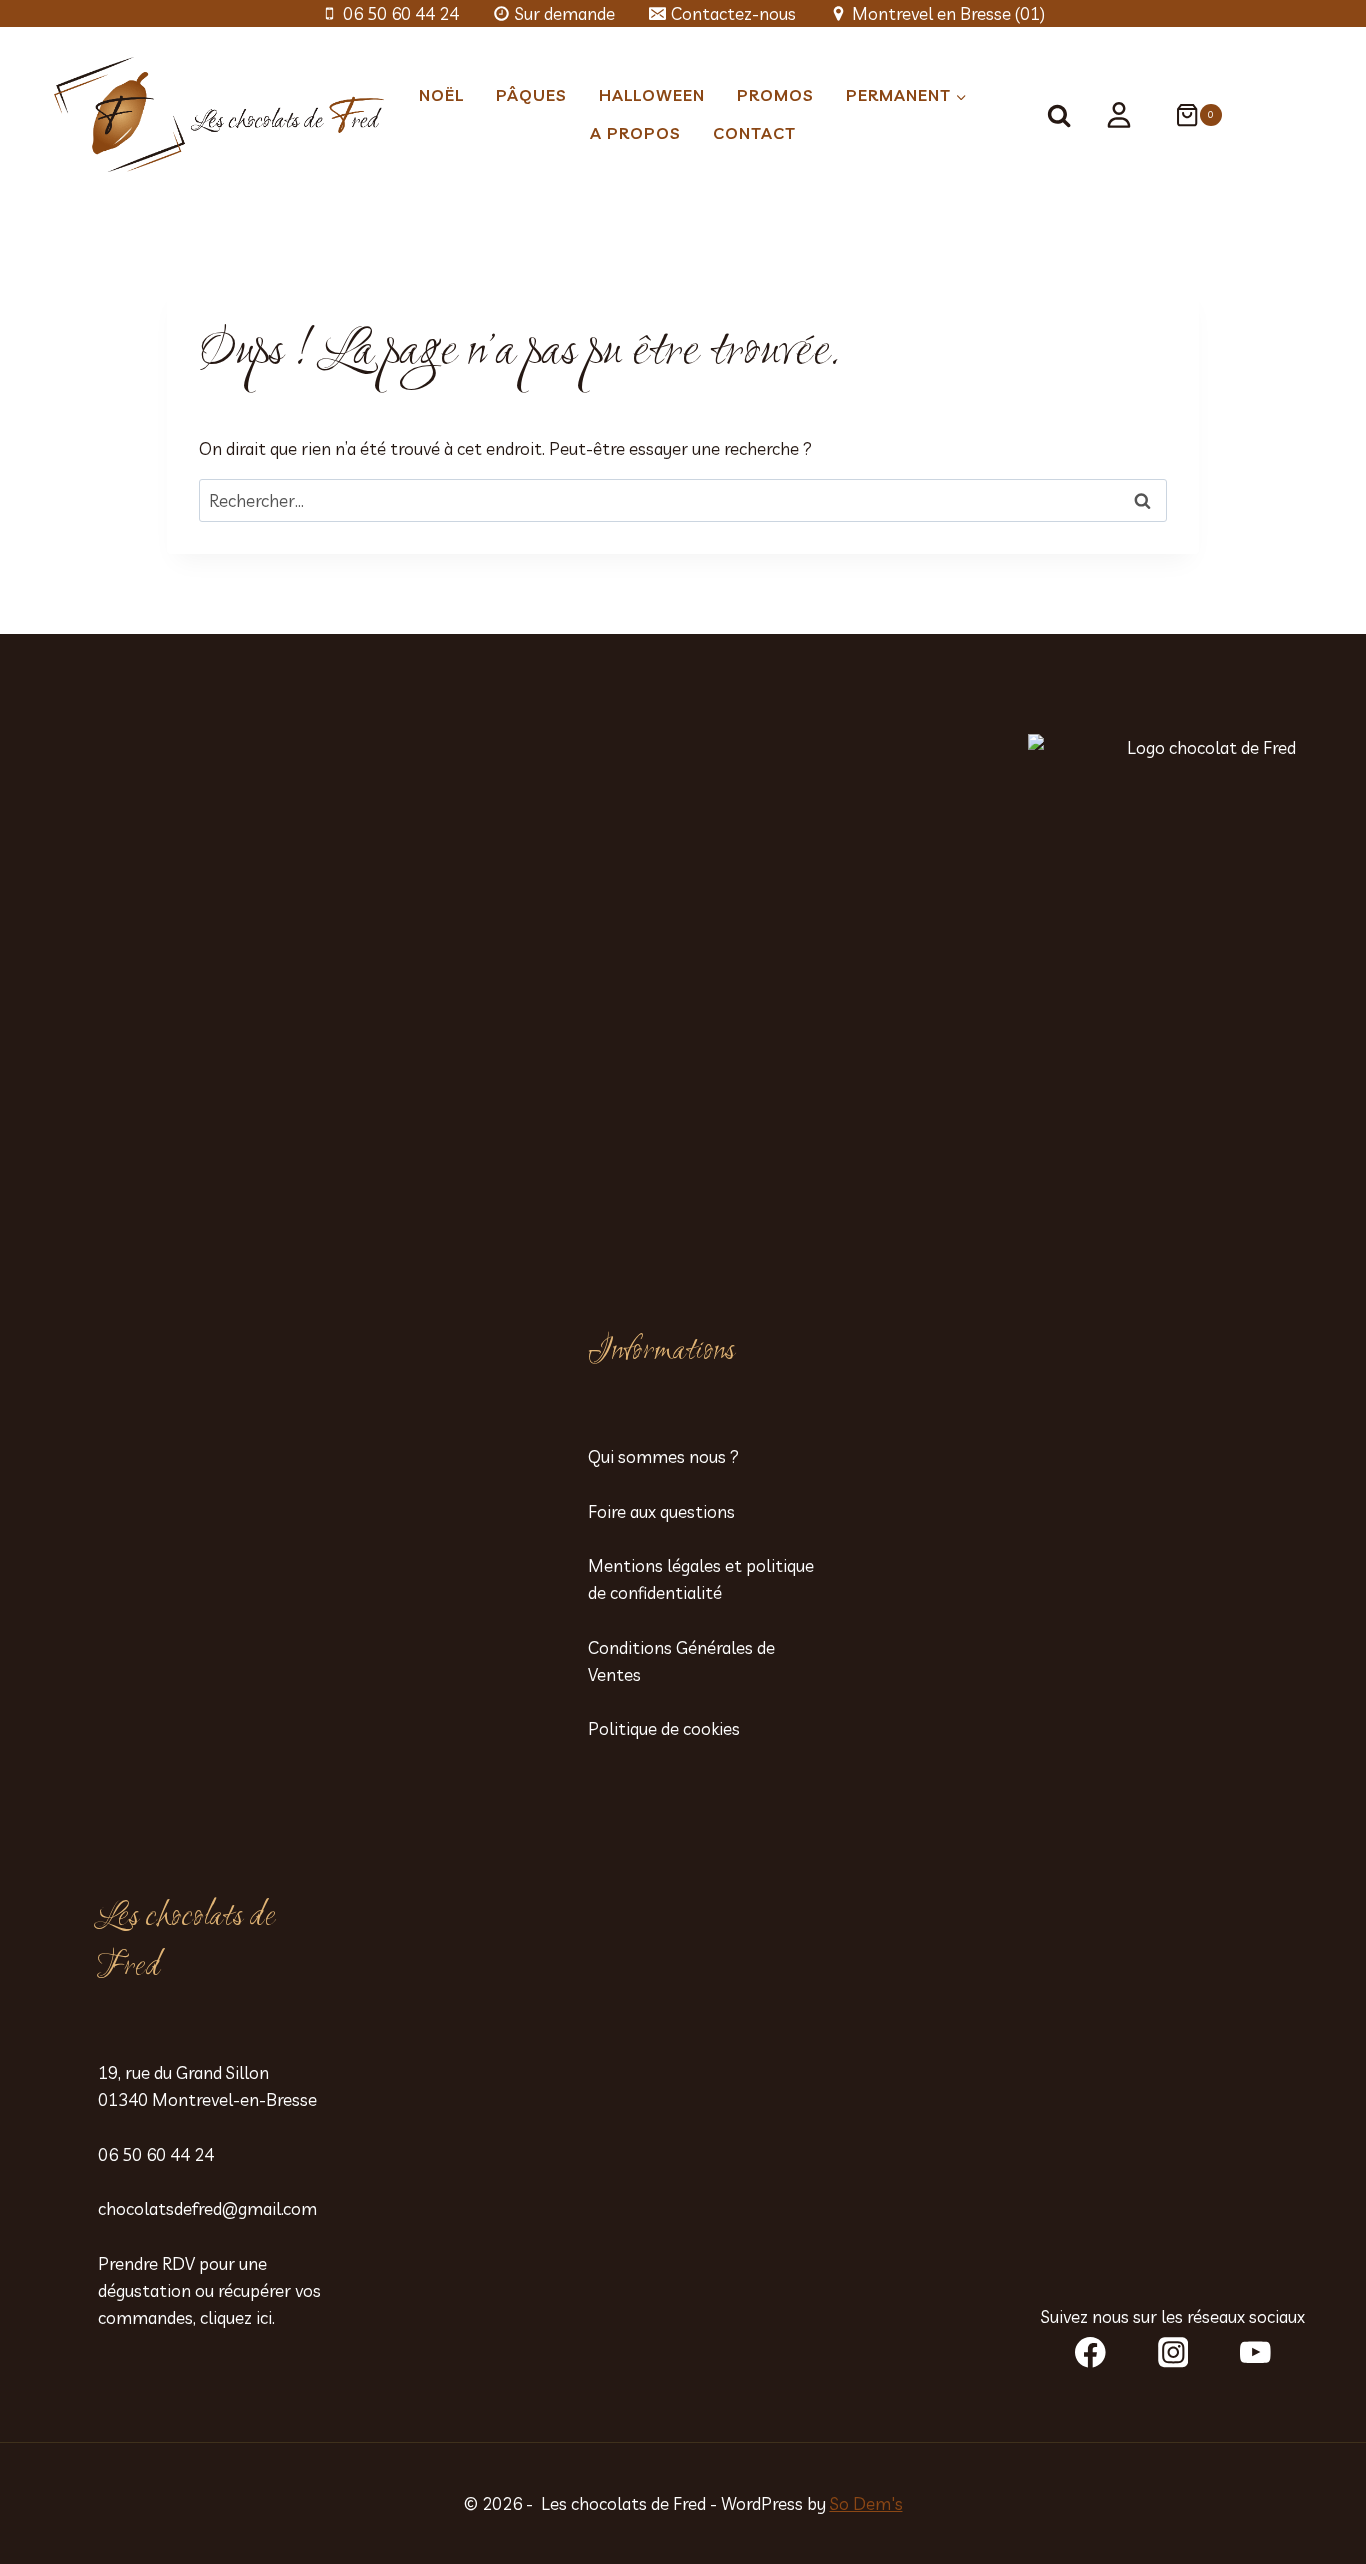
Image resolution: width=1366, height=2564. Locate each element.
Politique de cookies (664, 1728)
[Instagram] (1172, 2352)
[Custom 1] (1119, 115)
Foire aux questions (661, 1511)
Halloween (652, 95)
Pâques (531, 95)
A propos (635, 133)
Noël (441, 95)
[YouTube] (1255, 2352)
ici (264, 2317)
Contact (754, 133)
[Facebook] (1090, 2352)
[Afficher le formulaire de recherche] (1067, 115)
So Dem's (866, 2503)
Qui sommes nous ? (663, 1456)
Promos (775, 95)
